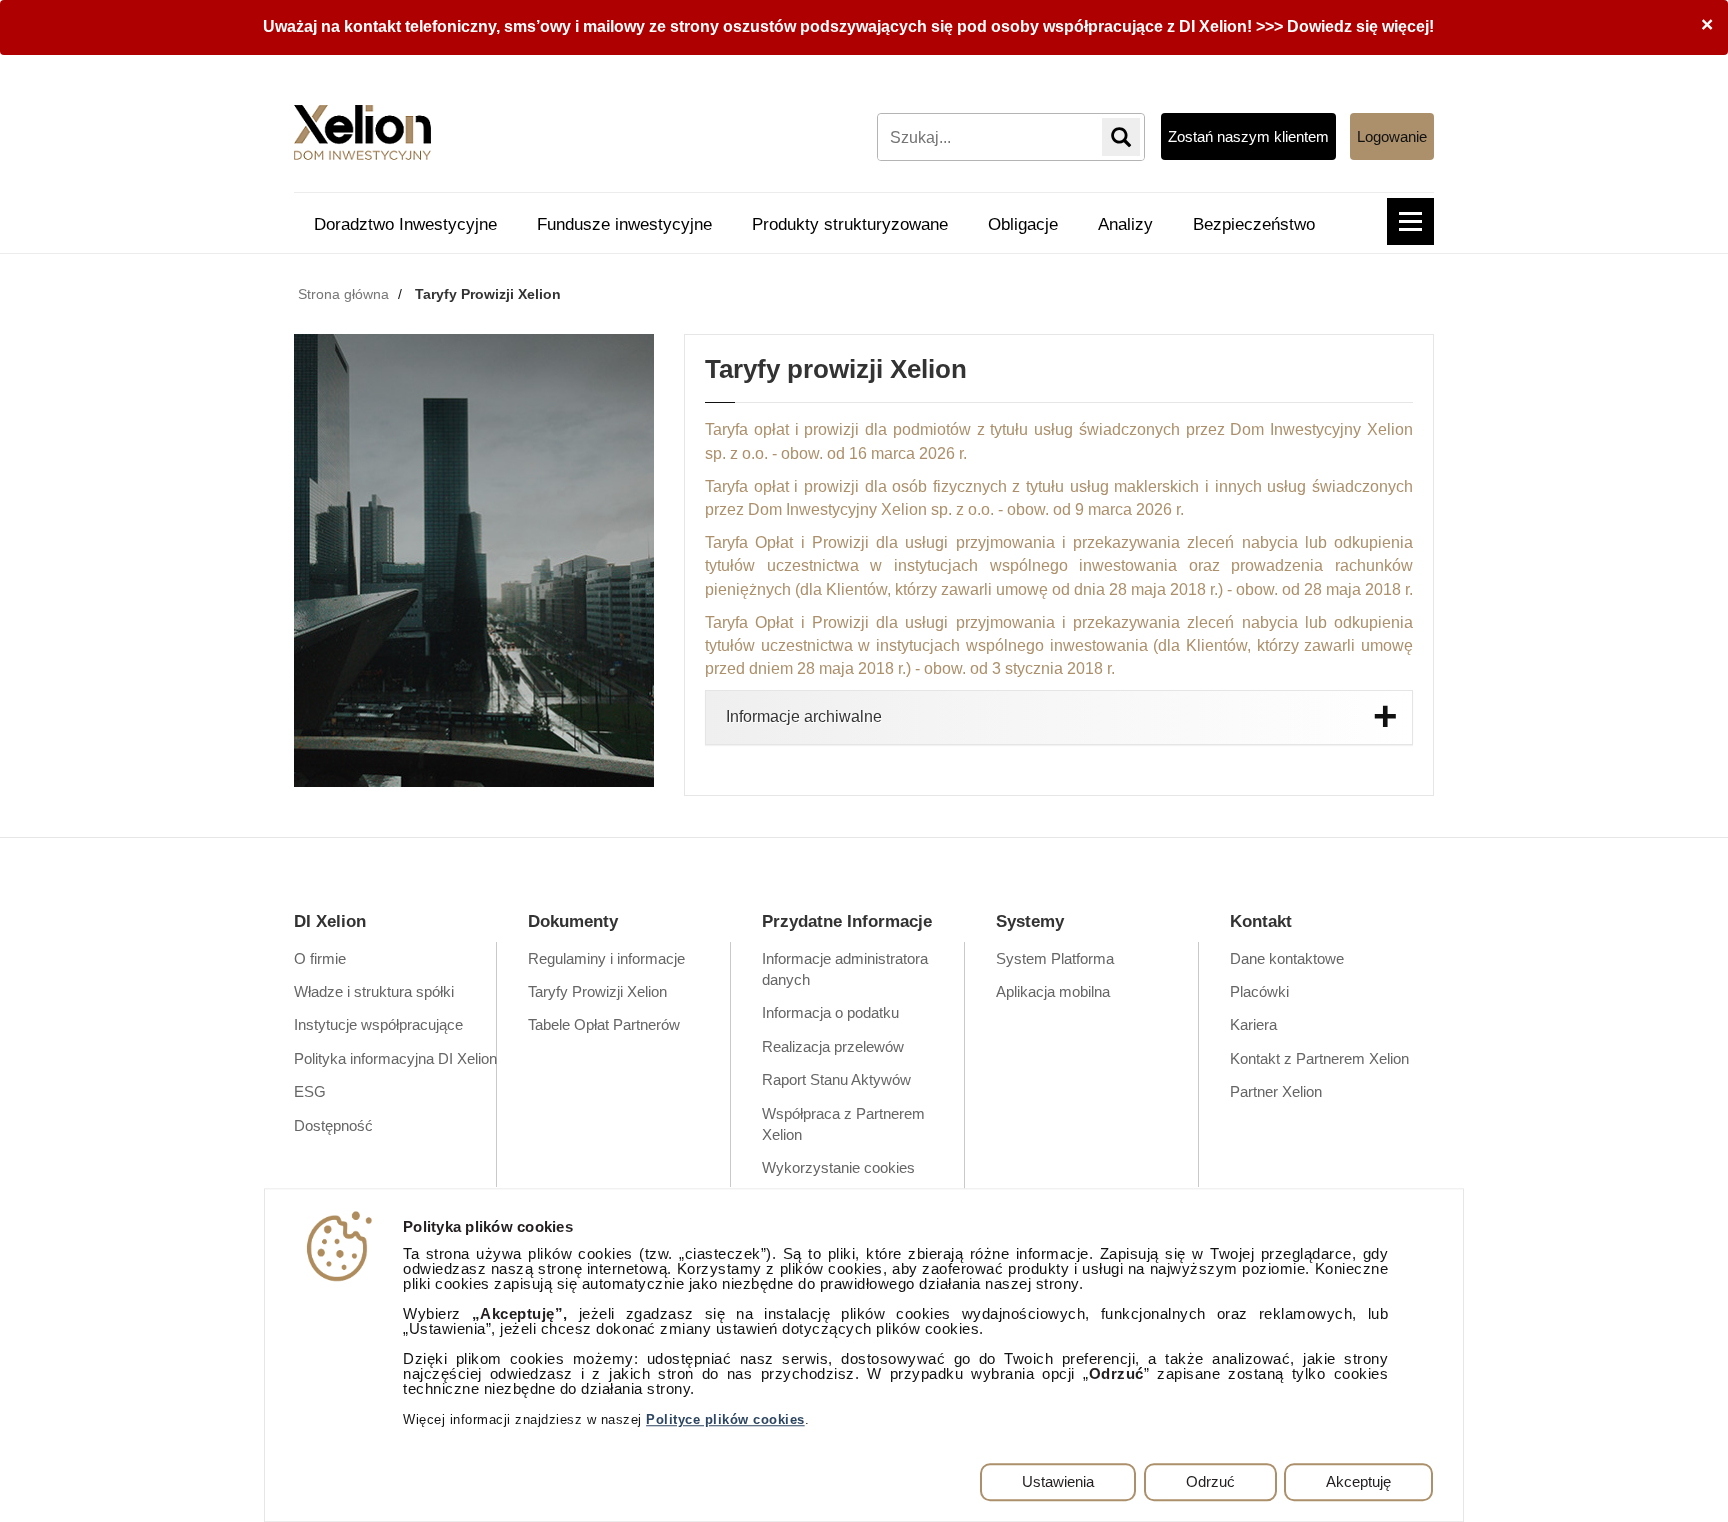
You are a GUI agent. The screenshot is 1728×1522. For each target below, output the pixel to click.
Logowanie (1392, 136)
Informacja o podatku (830, 1012)
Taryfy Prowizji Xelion (597, 991)
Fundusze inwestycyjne (624, 224)
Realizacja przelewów (833, 1046)
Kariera (1253, 1024)
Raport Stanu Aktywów (836, 1079)
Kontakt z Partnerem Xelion (1319, 1058)
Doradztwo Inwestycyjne (405, 224)
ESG (310, 1091)
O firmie (320, 958)
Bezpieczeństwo (1254, 224)
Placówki (1259, 991)
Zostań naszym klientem (1248, 136)
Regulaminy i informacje (606, 958)
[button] (1410, 221)
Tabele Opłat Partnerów (604, 1024)
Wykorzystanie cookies (838, 1167)
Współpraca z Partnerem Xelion (843, 1124)
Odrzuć (1210, 1481)
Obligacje (1023, 224)
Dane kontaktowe (1287, 958)
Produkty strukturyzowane (850, 224)
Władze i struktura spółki (374, 991)
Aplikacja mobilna (1053, 991)
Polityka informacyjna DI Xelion (395, 1058)
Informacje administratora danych (845, 969)
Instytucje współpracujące (378, 1024)
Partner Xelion (1276, 1091)
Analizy (1125, 224)
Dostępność (333, 1125)
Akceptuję (1358, 1481)
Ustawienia (1058, 1481)
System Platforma (1055, 958)
